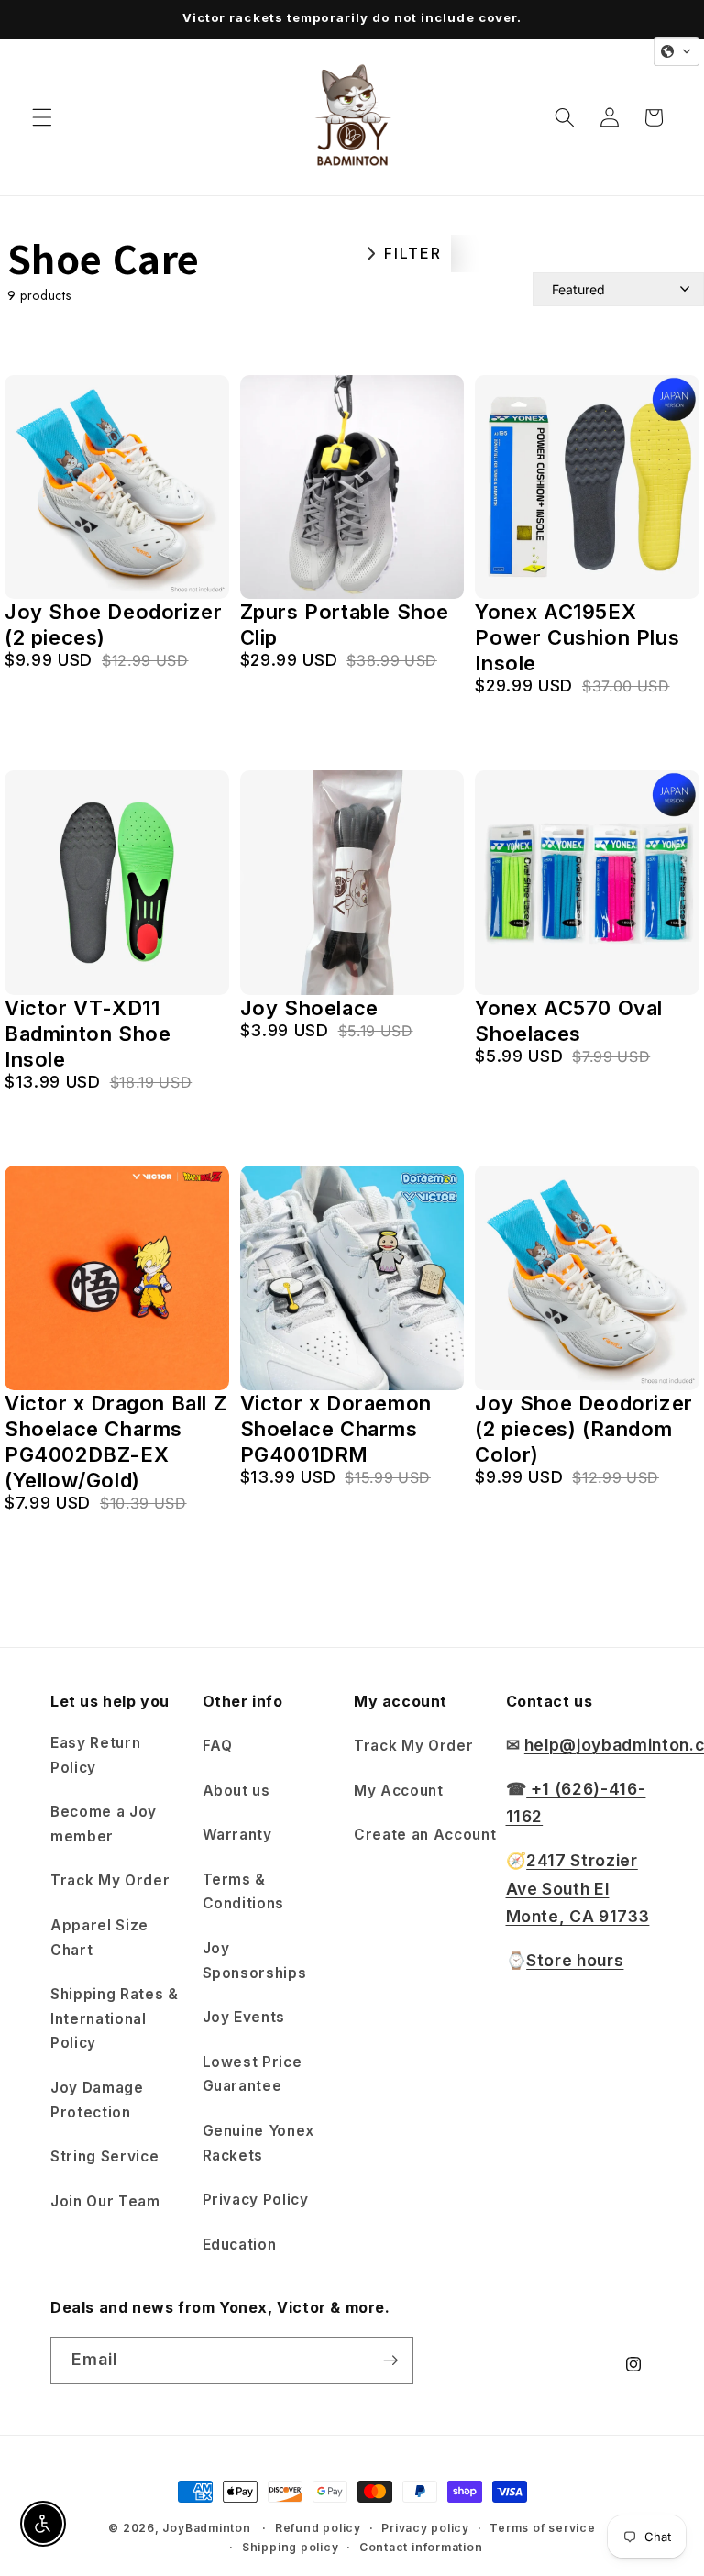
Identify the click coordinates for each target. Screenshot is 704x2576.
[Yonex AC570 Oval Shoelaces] (587, 883)
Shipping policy (291, 2547)
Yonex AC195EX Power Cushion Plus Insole (577, 637)
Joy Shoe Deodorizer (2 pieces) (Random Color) (583, 1429)
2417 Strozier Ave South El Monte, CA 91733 (578, 1888)
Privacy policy (425, 2528)
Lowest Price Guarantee (253, 2074)
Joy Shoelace (309, 1008)
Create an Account (425, 1835)
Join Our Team (105, 2201)
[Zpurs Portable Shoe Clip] (352, 487)
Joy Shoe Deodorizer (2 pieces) (113, 625)
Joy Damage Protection (97, 2100)
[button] (42, 117)
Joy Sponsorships (255, 1961)
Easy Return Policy (95, 1755)
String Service (104, 2156)
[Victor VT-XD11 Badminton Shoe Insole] (117, 883)
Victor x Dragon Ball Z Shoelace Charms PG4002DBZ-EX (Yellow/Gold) (115, 1442)
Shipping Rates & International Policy (115, 2018)
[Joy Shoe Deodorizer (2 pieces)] (117, 487)
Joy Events (244, 2017)
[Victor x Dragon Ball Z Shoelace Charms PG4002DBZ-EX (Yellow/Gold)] (117, 1278)
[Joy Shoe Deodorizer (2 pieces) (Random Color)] (587, 1278)
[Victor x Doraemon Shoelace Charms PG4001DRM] (352, 1278)
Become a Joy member (104, 1824)
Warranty (237, 1835)
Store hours (575, 1960)
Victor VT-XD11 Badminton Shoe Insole (88, 1034)
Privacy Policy (256, 2200)
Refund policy (318, 2528)
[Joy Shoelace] (352, 883)
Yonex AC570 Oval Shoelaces (569, 1021)
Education (240, 2244)
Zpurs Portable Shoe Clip (345, 625)
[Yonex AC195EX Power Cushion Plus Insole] (587, 487)
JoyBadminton (206, 2528)
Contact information (421, 2547)
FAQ (218, 1746)
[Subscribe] (390, 2360)
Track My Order (110, 1880)
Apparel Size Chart (99, 1938)
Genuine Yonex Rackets (259, 2143)
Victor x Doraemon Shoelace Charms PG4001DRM (336, 1429)
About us (236, 1791)
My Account (399, 1791)
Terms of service (542, 2528)
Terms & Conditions (244, 1892)
